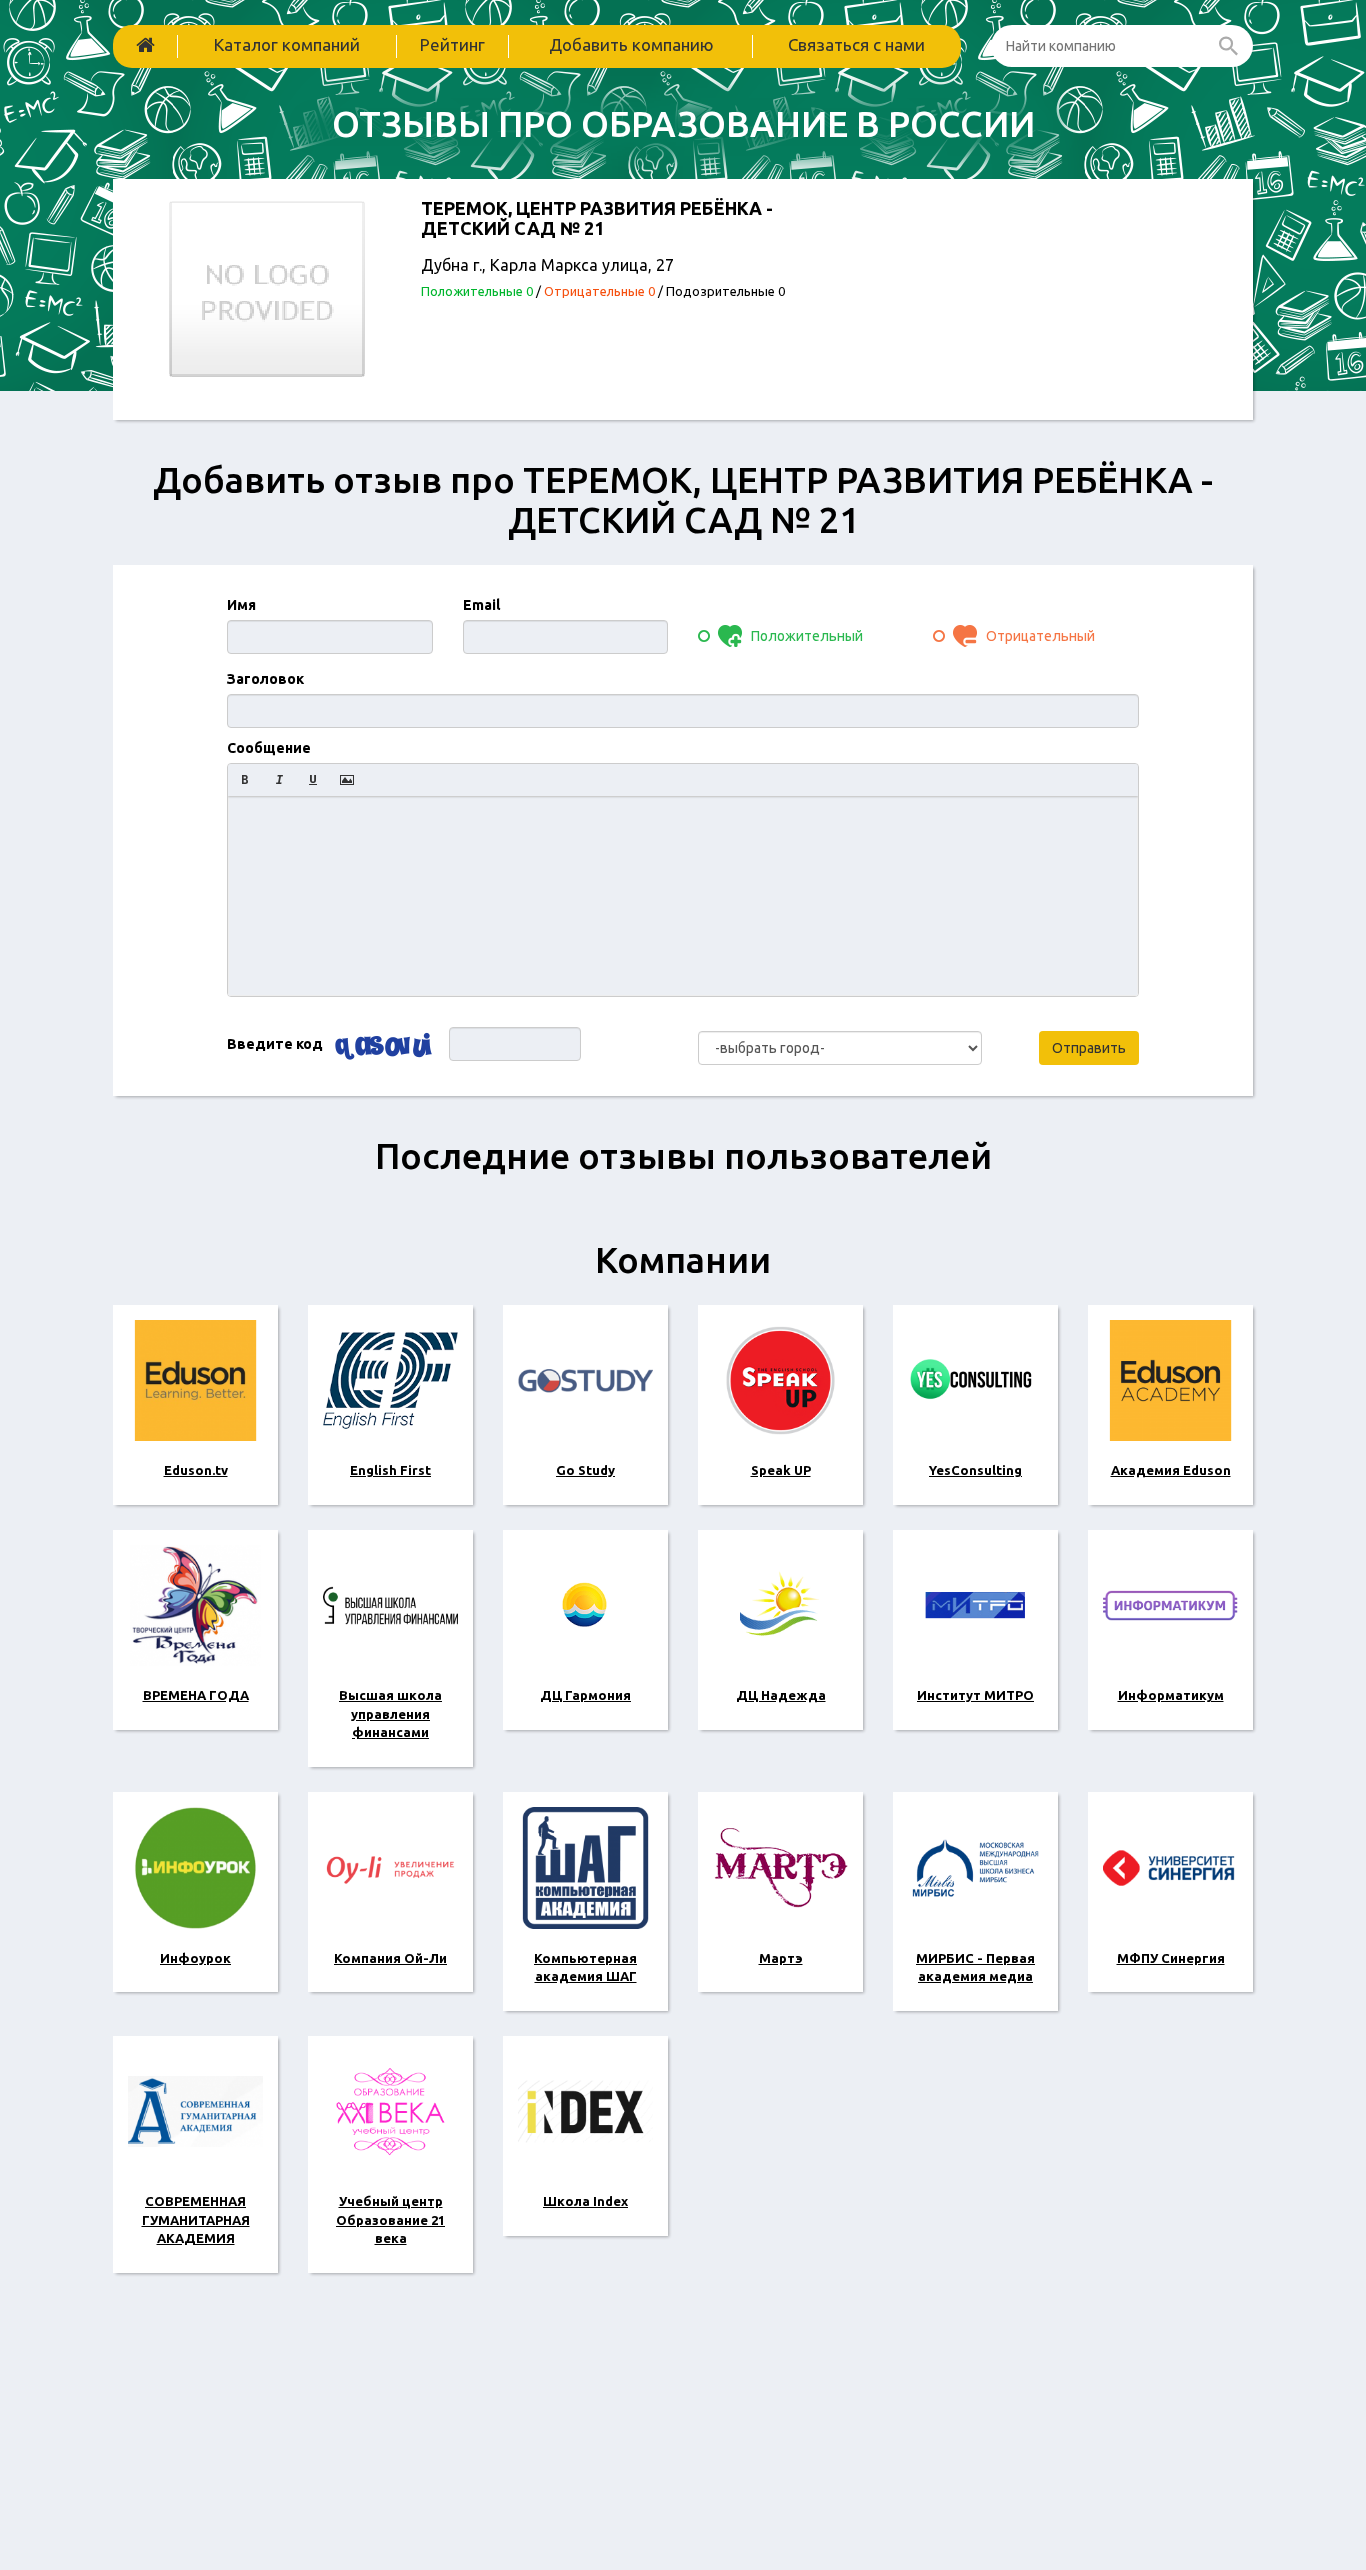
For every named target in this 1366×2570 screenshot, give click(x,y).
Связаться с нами (856, 44)
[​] (683, 896)
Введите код (275, 1044)
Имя (241, 605)
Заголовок (265, 679)
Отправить (1089, 1048)
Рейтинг (452, 44)
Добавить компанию (631, 44)
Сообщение (269, 748)
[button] (245, 780)
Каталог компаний (287, 44)
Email (481, 605)
